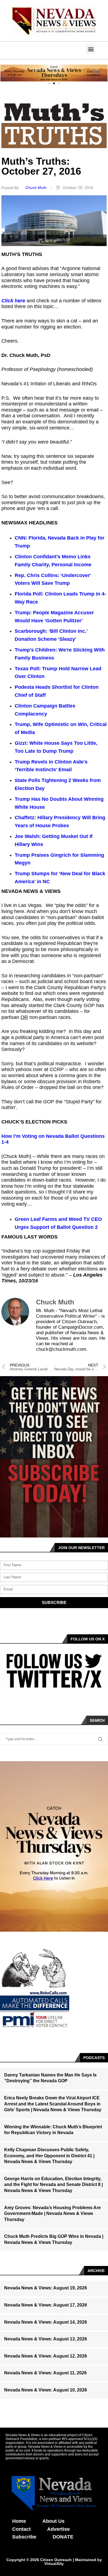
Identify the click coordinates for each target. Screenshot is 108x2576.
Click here (13, 301)
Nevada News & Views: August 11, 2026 (45, 2373)
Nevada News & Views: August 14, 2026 (46, 2322)
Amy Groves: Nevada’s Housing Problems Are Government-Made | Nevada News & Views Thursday (52, 2214)
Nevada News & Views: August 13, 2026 (46, 2339)
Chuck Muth (37, 188)
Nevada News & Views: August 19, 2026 (46, 2288)
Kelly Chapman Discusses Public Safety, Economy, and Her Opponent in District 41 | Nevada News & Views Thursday (49, 2156)
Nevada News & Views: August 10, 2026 (46, 2390)
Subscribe (24, 2537)
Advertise (58, 2529)
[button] (91, 49)
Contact (21, 2529)
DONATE (63, 2537)
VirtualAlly (54, 2564)
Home (19, 2521)
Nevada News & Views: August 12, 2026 (46, 2356)
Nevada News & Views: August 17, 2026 (46, 2305)
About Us (53, 2521)
